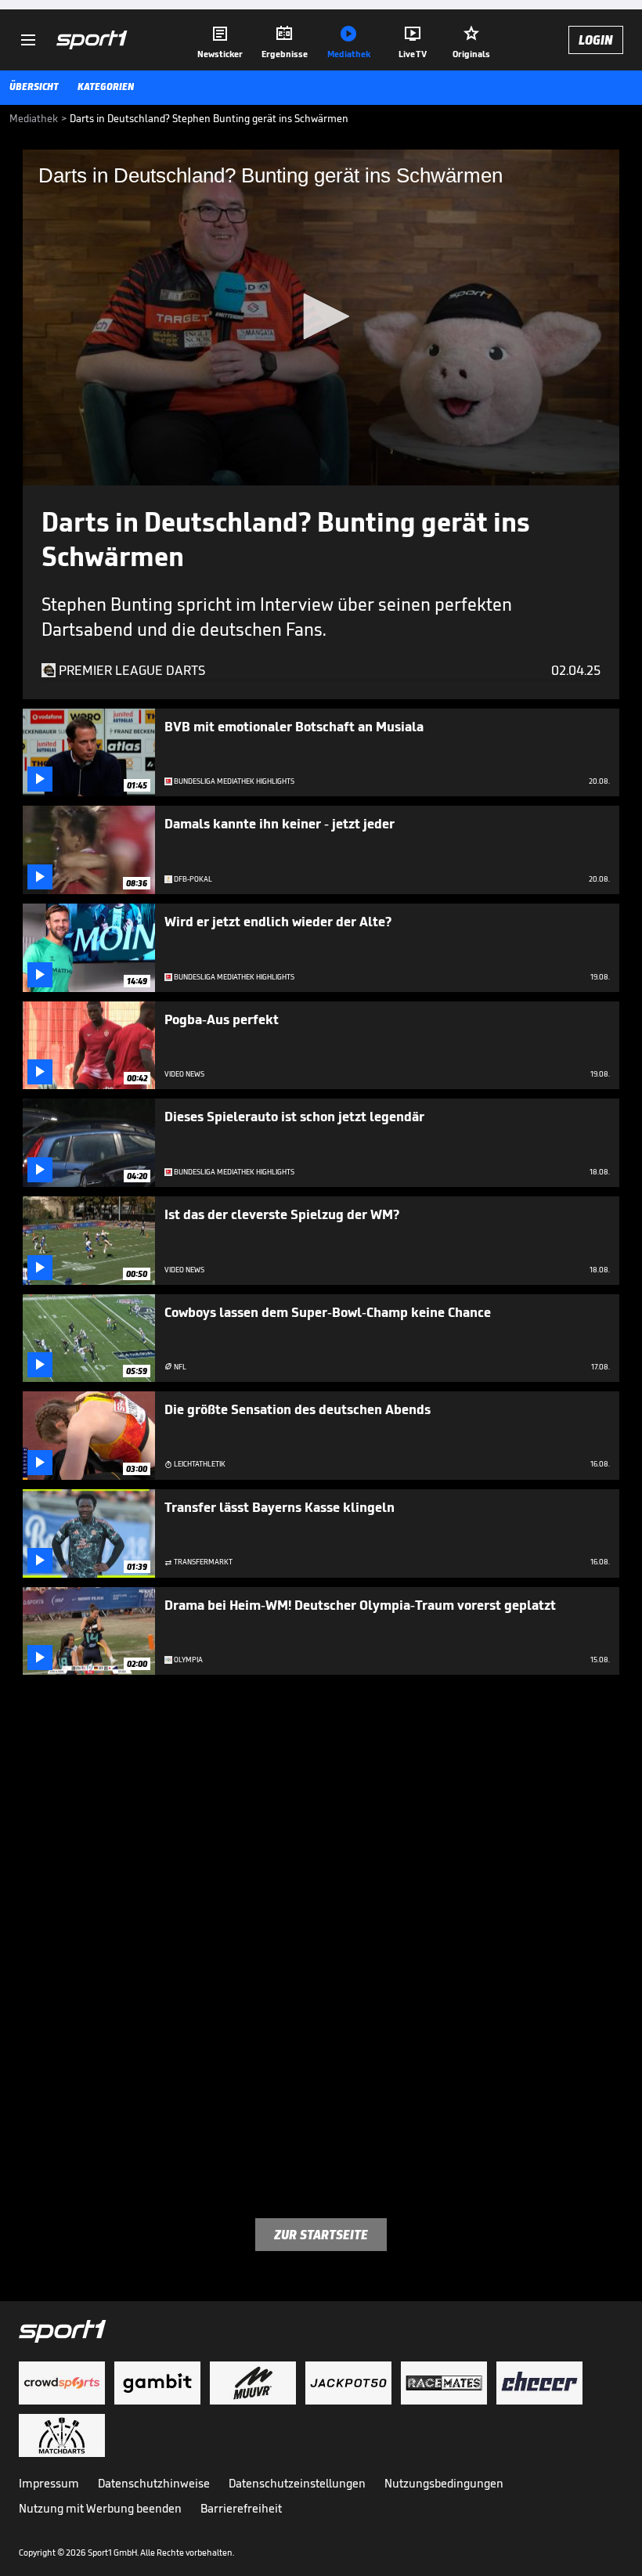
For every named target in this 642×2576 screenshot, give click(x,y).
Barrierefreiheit (241, 2508)
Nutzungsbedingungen (444, 2483)
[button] (321, 316)
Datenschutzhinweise (154, 2483)
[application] (321, 317)
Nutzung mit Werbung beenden (100, 2508)
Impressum (49, 2483)
